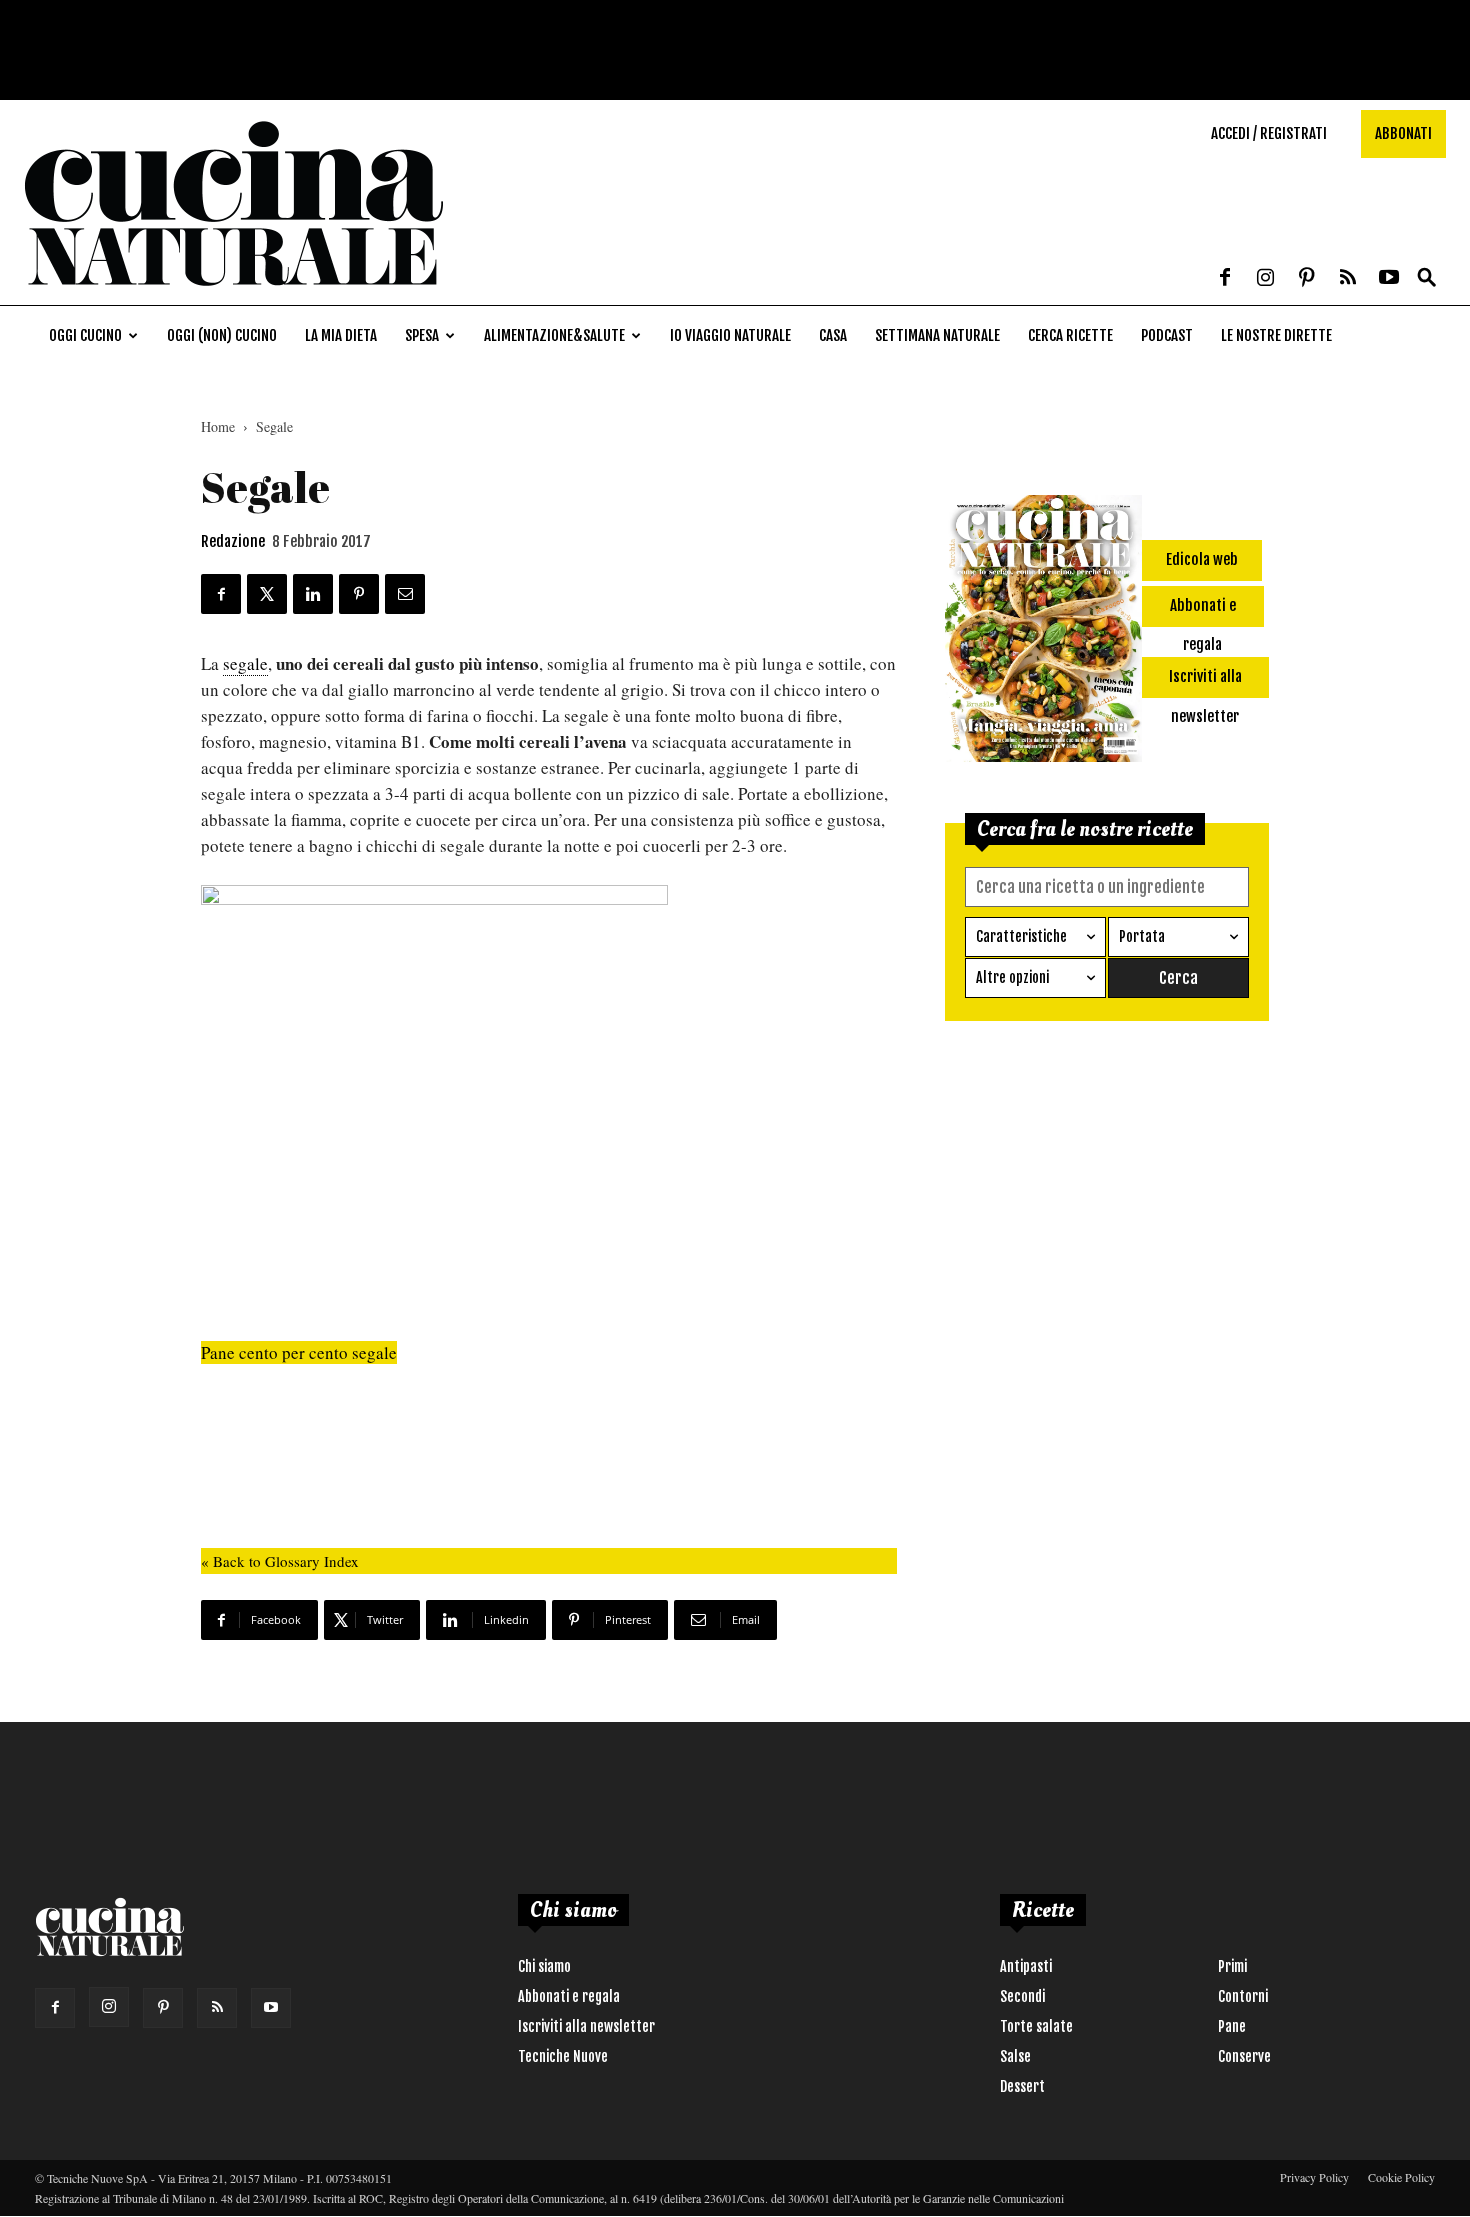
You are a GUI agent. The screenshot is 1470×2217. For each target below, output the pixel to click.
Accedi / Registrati (1269, 133)
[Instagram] (1266, 279)
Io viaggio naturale (730, 335)
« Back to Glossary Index (280, 1561)
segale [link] (245, 663)
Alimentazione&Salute (554, 335)
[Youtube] (1389, 279)
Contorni (1243, 1996)
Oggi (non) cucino (222, 335)
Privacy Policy (1314, 2177)
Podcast (1167, 335)
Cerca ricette (1070, 335)
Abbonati (1403, 133)
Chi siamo (544, 1966)
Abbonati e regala (569, 1996)
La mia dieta (341, 335)
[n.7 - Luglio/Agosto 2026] (1043, 632)
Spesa (422, 335)
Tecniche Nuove (563, 2056)
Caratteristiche (1021, 936)
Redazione (233, 541)
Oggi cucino (85, 335)
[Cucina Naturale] (234, 294)
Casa (833, 335)
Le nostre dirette (1276, 335)
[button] (1427, 278)
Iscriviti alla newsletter (586, 2026)
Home (218, 426)
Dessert (1022, 2086)
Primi (1232, 1966)
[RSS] (1348, 279)
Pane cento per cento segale (299, 1352)
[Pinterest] (1307, 279)
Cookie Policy (1401, 2177)
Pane (1232, 2026)
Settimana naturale (937, 335)
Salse (1015, 2056)
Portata (1142, 936)
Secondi (1022, 1996)
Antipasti (1026, 1966)
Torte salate (1036, 2026)
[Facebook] (1225, 279)
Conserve (1244, 2056)
